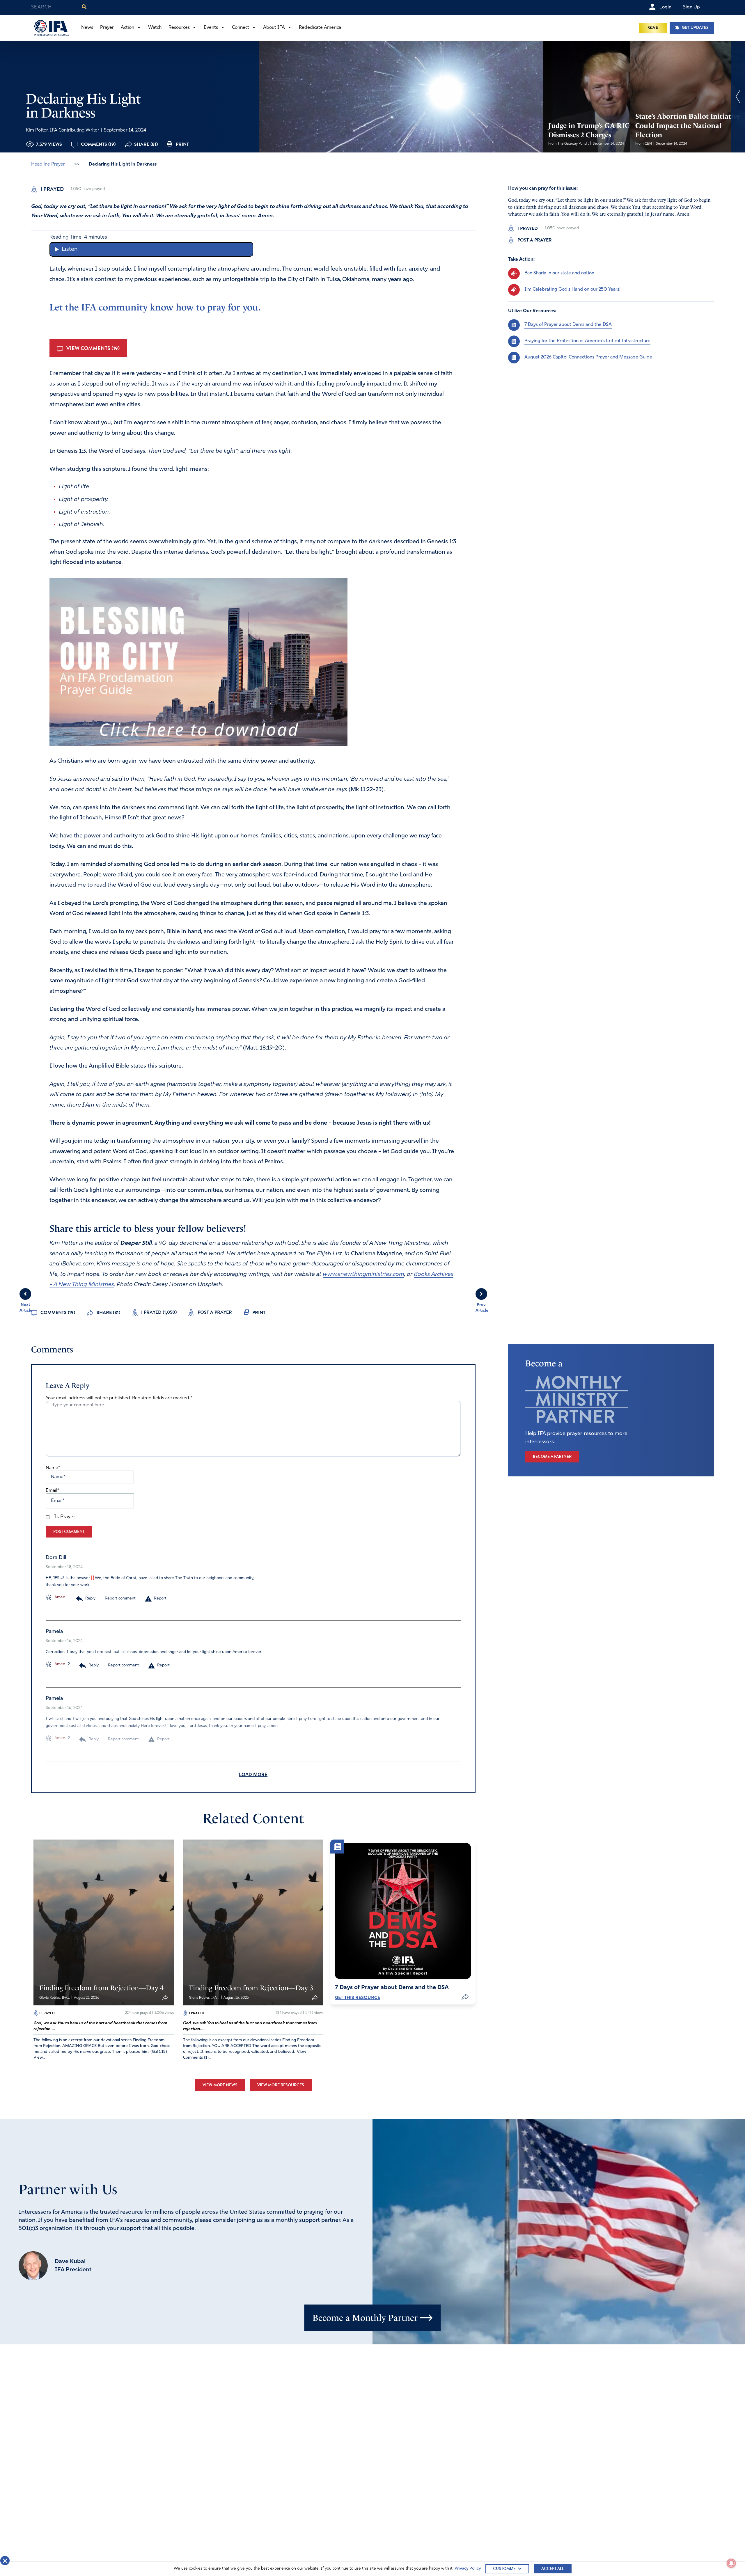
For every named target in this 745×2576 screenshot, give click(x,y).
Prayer (107, 28)
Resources (179, 28)
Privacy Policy (468, 2569)
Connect (241, 28)
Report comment (120, 1598)
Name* (53, 1468)
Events (211, 28)
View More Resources (281, 2085)
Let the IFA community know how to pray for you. (155, 307)
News (87, 28)
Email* (52, 1491)
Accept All (553, 2569)
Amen (59, 1597)
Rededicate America (320, 28)
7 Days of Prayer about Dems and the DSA (568, 325)
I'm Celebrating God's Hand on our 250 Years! (572, 290)
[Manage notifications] (731, 2563)
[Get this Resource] (403, 1911)
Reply (90, 1598)
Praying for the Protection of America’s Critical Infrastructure (587, 341)
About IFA (274, 28)
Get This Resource (358, 1998)
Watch (155, 28)
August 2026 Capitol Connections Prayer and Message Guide (588, 357)
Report (160, 1598)
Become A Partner (552, 1456)
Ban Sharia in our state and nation (559, 273)
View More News (220, 2085)
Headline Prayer (48, 164)
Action (127, 28)
